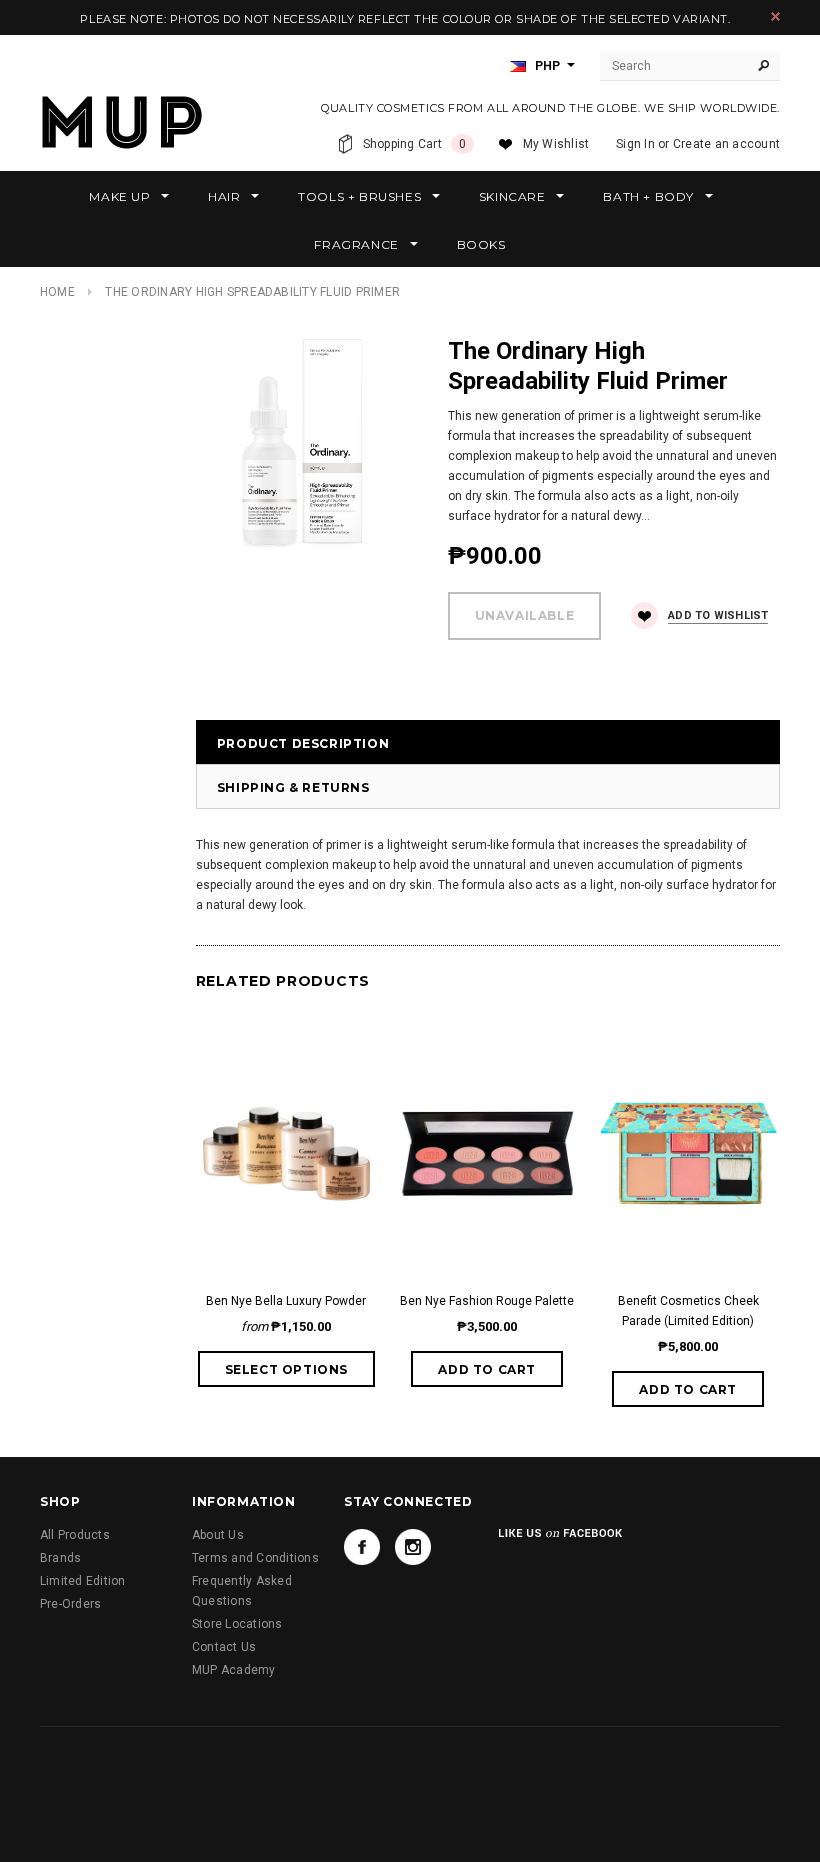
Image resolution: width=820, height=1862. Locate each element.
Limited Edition (83, 1581)
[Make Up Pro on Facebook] (362, 1547)
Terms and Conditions (255, 1558)
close (775, 16)
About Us (218, 1535)
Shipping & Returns (293, 787)
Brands (60, 1558)
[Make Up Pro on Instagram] (413, 1547)
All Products (75, 1535)
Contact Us (224, 1647)
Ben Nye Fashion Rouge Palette (487, 1301)
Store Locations (237, 1624)
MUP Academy (234, 1670)
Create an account (726, 144)
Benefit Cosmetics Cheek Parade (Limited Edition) (688, 1311)
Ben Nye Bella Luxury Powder (286, 1301)
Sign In (635, 144)
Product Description (303, 743)
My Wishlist (556, 144)
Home (57, 292)
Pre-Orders (70, 1604)
